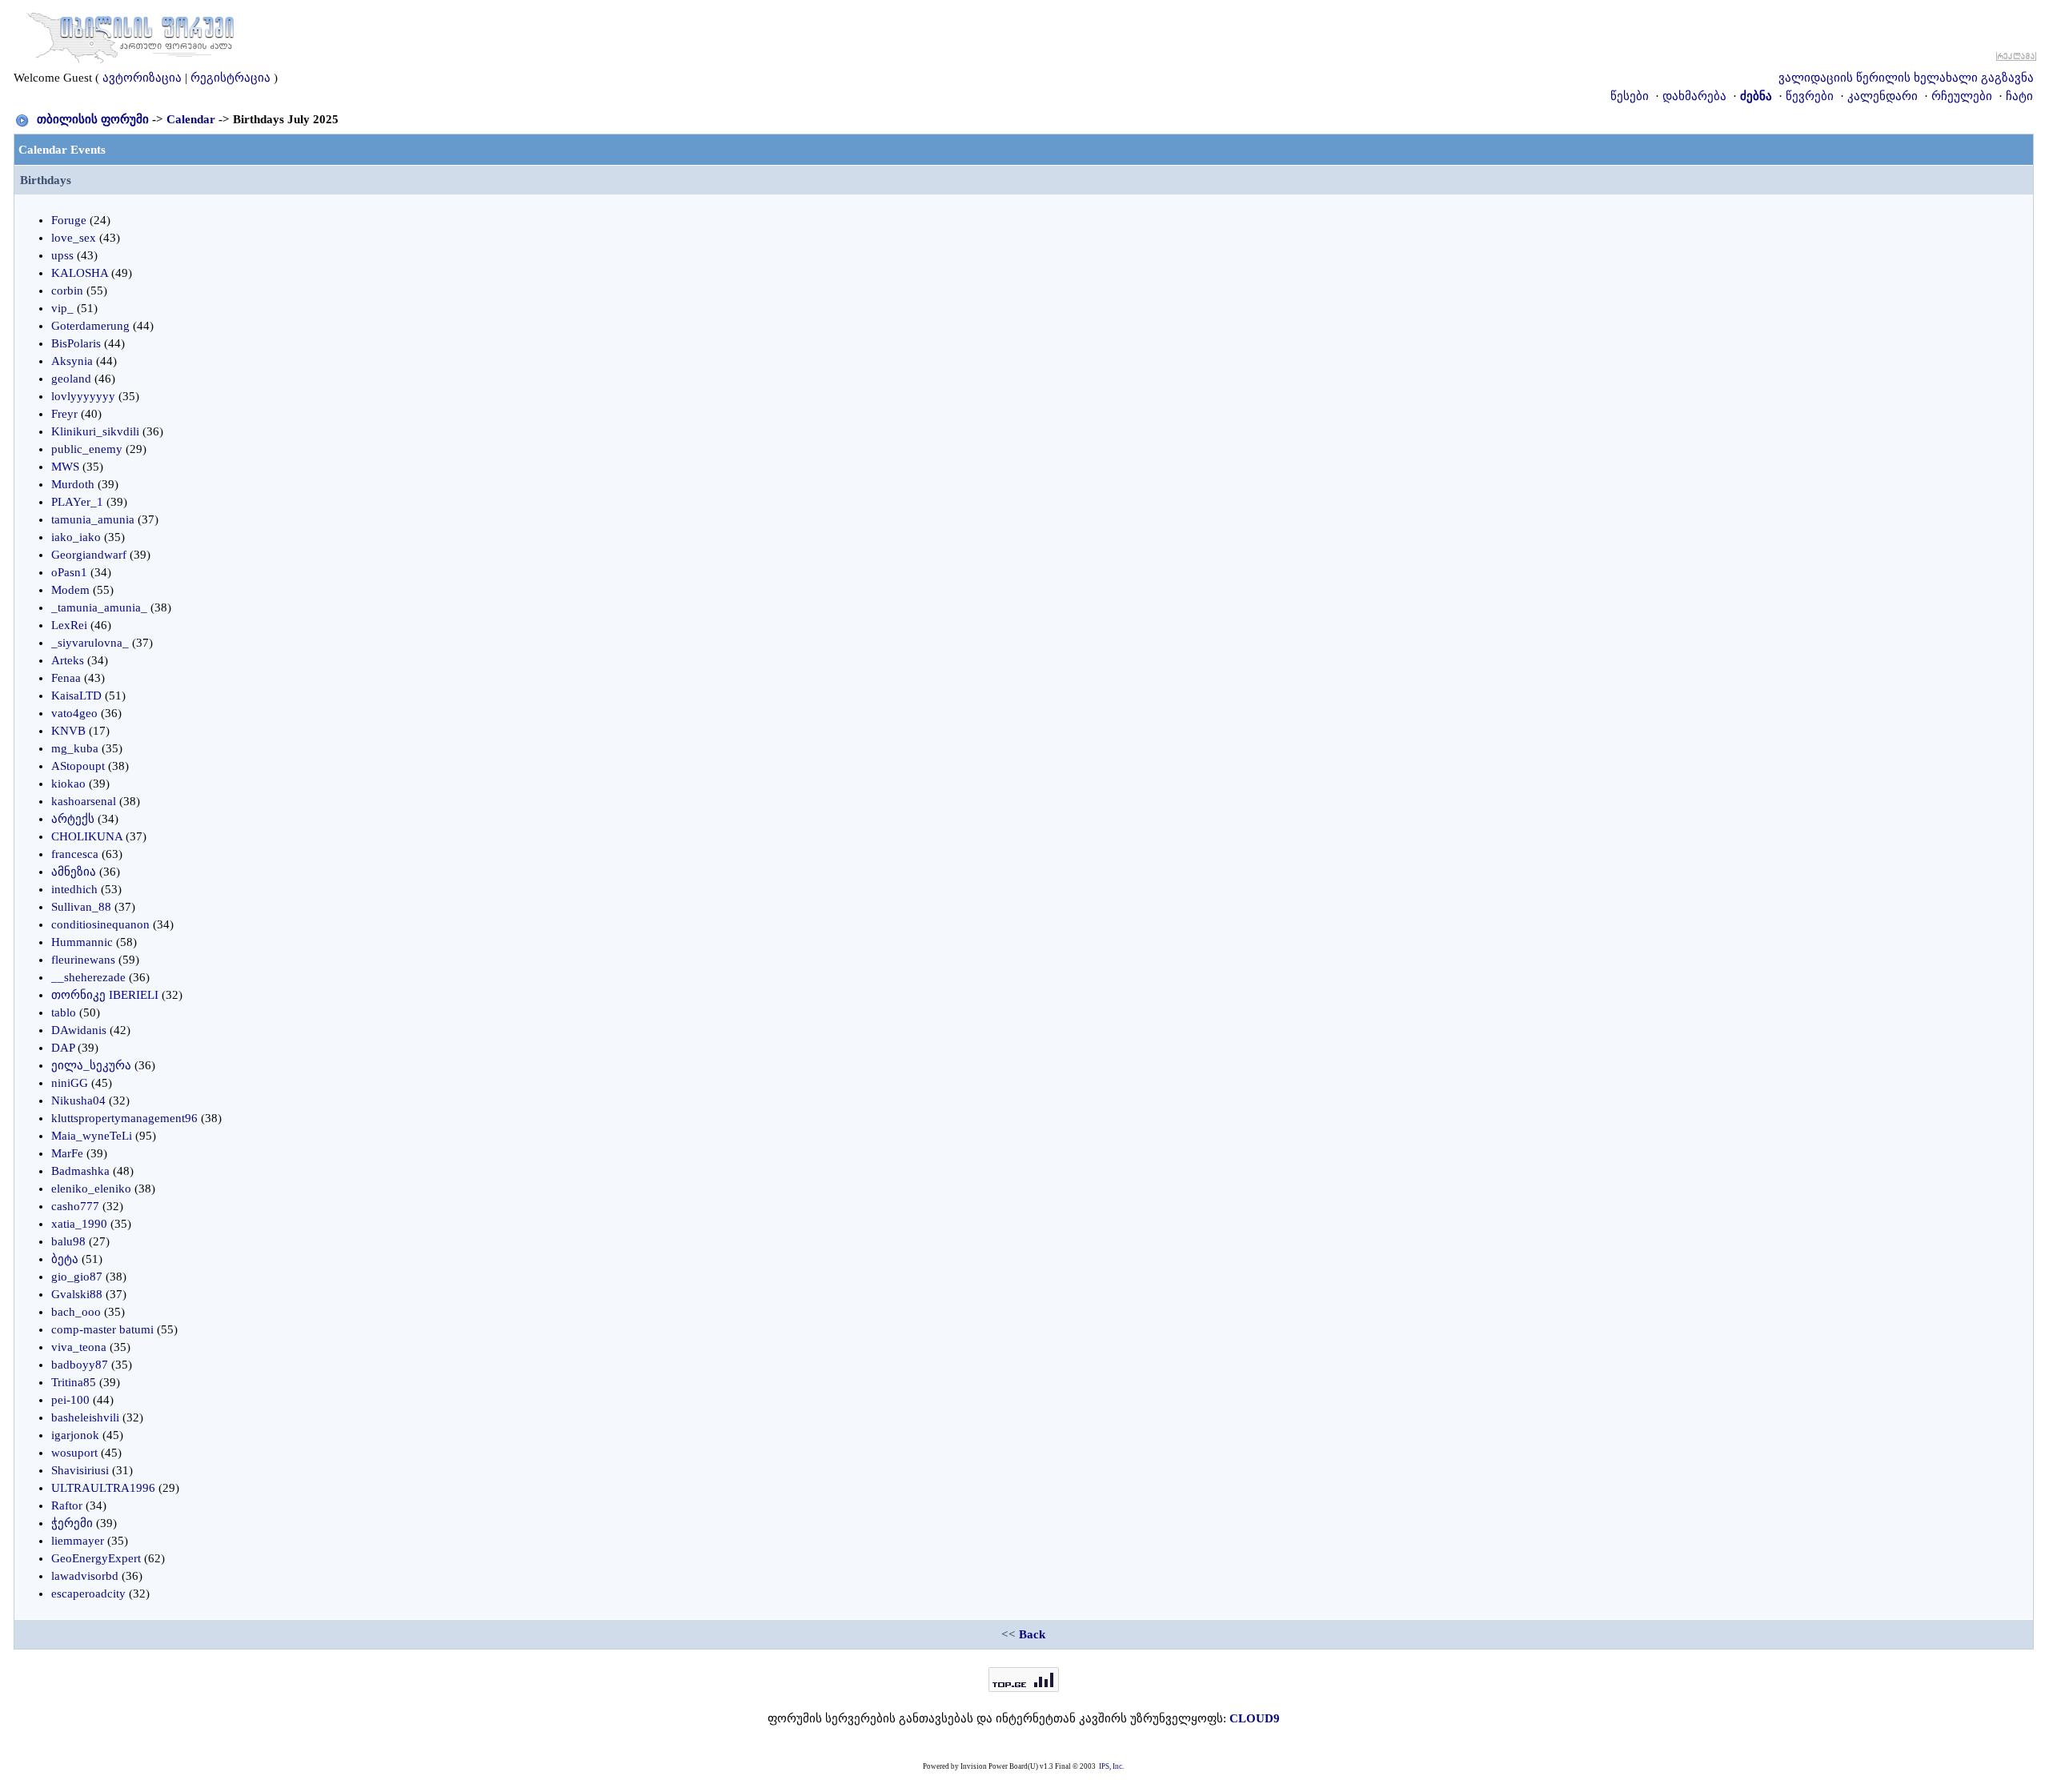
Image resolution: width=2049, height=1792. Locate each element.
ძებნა (1756, 96)
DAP (63, 1048)
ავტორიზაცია (142, 78)
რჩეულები (1962, 96)
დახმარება (1694, 96)
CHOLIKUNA (87, 836)
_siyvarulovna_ (90, 643)
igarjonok (75, 1435)
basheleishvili (85, 1417)
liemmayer (78, 1541)
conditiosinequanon (100, 924)
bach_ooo (76, 1312)
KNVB (68, 731)
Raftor (67, 1505)
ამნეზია (74, 872)
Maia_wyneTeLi (92, 1136)
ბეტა (65, 1259)
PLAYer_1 (77, 502)
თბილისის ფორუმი (93, 119)
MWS (65, 467)
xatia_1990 (79, 1224)
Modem (70, 590)
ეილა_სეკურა (91, 1065)
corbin (67, 291)
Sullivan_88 (81, 907)
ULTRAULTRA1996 (103, 1488)
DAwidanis (79, 1030)
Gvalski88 (77, 1294)
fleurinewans (83, 960)
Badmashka (80, 1171)
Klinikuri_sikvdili (95, 431)
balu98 (68, 1241)
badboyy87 (80, 1365)
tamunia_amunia (93, 519)
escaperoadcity (88, 1594)
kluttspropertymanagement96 (124, 1118)
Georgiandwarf (89, 555)
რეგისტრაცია (231, 78)
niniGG (70, 1083)
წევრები (1810, 96)
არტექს (73, 819)
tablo (64, 1012)
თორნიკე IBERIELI (105, 995)
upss (62, 255)
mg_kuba (75, 748)
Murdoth (73, 484)
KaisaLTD (76, 696)
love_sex (74, 238)
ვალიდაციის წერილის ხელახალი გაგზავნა (1906, 78)
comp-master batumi (102, 1329)
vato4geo (74, 713)
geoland (71, 379)
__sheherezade (88, 977)
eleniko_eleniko (91, 1189)
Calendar (191, 119)
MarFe (67, 1153)
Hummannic (82, 942)
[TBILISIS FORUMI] (130, 34)
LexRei (69, 625)
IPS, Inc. (1111, 1766)
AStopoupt (78, 766)
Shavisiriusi (80, 1470)
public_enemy (87, 449)
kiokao (68, 784)
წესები (1630, 96)
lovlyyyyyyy (83, 396)
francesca (75, 854)
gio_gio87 (77, 1277)
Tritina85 (74, 1382)
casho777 (75, 1206)
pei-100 (70, 1400)
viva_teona (79, 1347)
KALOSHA (80, 273)
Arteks (68, 660)
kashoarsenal (84, 801)
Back (1032, 1634)
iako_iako (76, 537)
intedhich (74, 889)
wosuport (74, 1453)
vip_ (62, 308)
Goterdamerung (90, 326)
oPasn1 (69, 572)
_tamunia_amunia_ (99, 607)
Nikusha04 (78, 1100)
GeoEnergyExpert (96, 1558)
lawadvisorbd (85, 1576)
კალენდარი (1883, 96)
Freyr (64, 414)
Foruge (69, 220)
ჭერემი (72, 1523)
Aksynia (72, 361)
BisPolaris (76, 343)
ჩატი (2019, 96)
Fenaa (66, 678)
